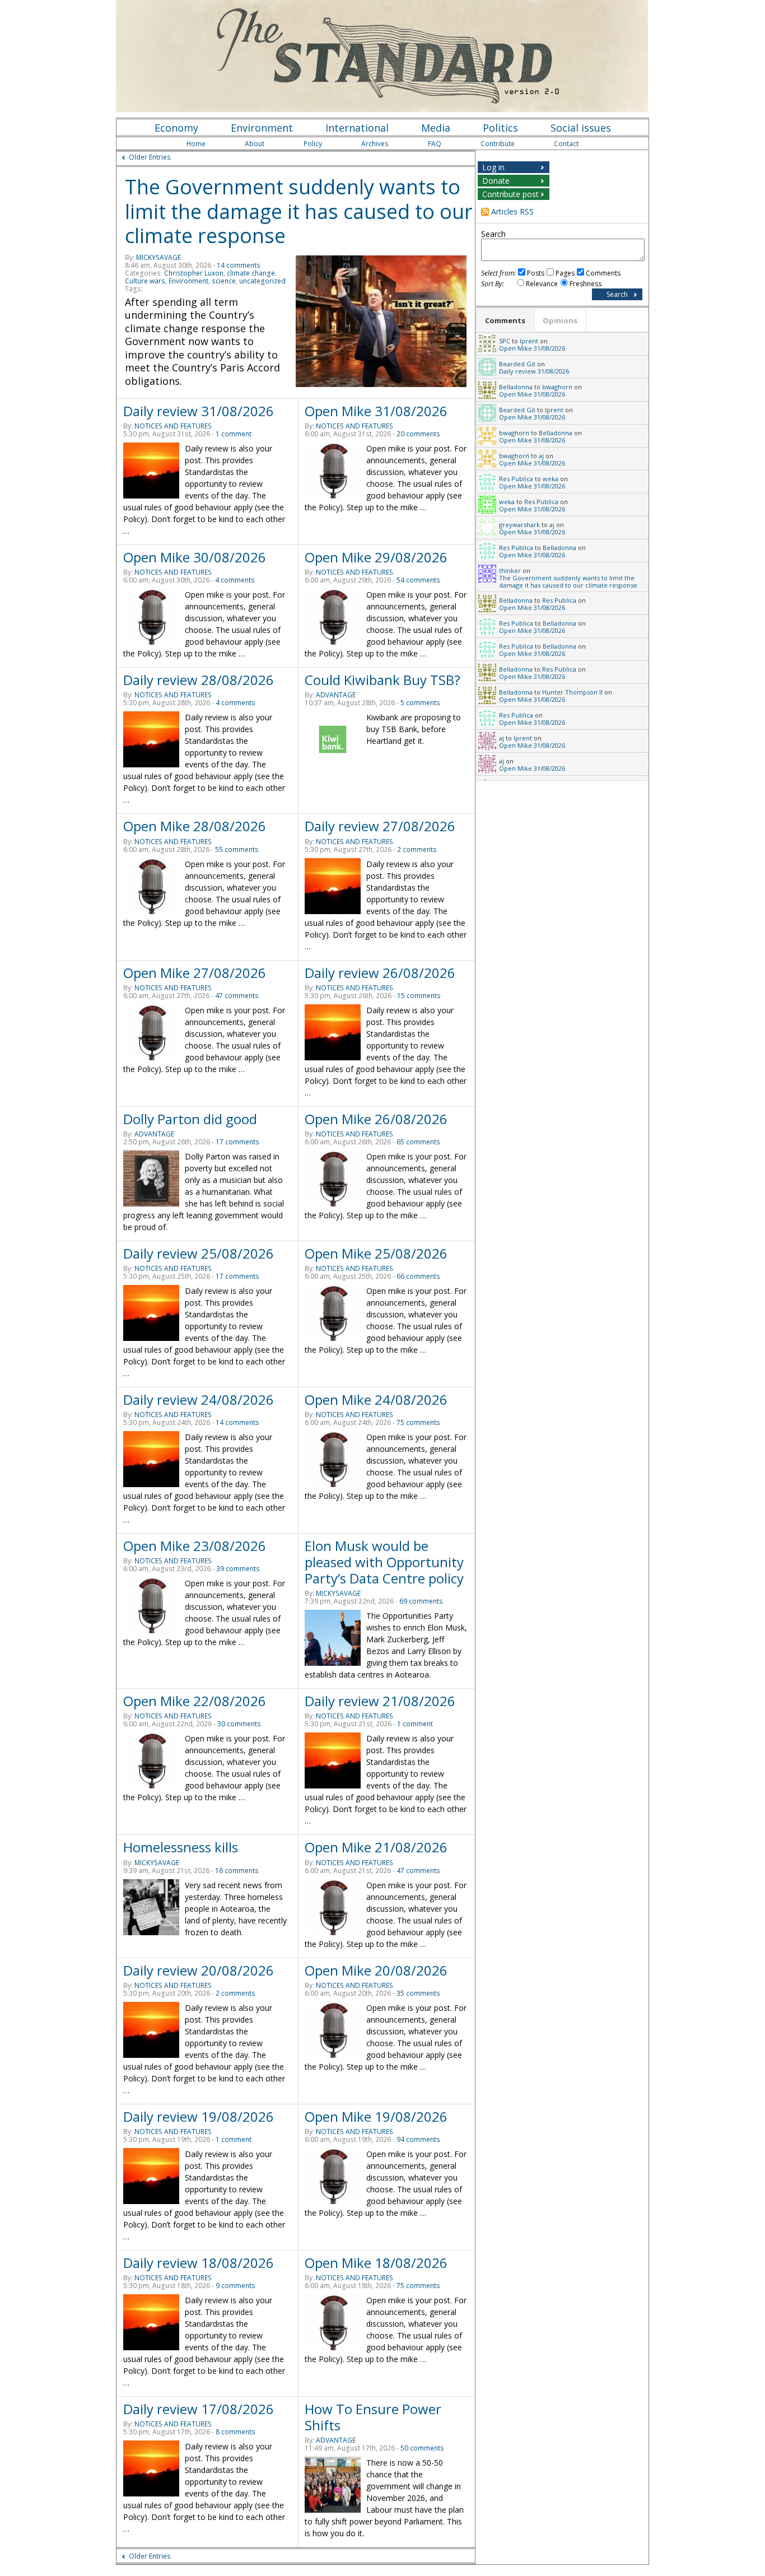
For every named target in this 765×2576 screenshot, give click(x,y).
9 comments (235, 2286)
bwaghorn (557, 387)
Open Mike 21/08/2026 (376, 1847)
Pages (565, 273)
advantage (336, 695)
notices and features (173, 426)
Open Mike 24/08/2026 (376, 1399)
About (255, 144)
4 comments (235, 580)
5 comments (420, 703)
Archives (375, 144)
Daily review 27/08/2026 (380, 826)
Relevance (542, 284)
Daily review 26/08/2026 (380, 973)
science (224, 281)
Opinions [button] (560, 320)
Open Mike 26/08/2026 (376, 1119)
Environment (262, 128)
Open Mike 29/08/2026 (376, 557)
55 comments (237, 849)
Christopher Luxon (194, 273)
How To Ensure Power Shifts (373, 2417)
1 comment (234, 434)
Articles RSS (512, 211)
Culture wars (145, 281)
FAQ (435, 144)
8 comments (235, 2432)
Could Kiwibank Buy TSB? (382, 680)
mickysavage (158, 257)
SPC (505, 341)
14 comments (239, 265)
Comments (603, 273)
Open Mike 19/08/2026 (376, 2116)
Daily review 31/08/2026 (199, 411)
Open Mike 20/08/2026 (376, 1970)
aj (541, 456)
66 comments (418, 1276)
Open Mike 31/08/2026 (376, 411)
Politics (500, 128)
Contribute (498, 144)
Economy (176, 128)
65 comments (418, 1142)
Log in (493, 167)
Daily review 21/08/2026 (380, 1701)
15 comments (419, 996)
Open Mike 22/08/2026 (195, 1701)
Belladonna (516, 387)
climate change (251, 273)
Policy (313, 144)
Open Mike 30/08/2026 (195, 557)
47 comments (237, 996)
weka (551, 479)
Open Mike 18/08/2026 (376, 2263)
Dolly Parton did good (190, 1119)
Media (436, 128)
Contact (566, 144)
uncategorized (262, 281)
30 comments (239, 1724)
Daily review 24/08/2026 (199, 1399)
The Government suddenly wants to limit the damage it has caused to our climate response (299, 211)
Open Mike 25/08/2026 (376, 1253)
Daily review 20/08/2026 (199, 1970)
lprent (529, 341)
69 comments (421, 1601)
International (357, 128)
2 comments (417, 849)
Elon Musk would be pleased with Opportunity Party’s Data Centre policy (384, 1562)
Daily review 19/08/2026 (199, 2116)
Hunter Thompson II (572, 692)
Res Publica (516, 479)
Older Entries (150, 157)
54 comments (418, 580)
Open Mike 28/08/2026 (195, 826)
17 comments (237, 1142)
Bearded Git (517, 364)
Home (196, 144)
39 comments (238, 1569)
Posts (536, 273)
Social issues (581, 128)
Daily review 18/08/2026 (199, 2263)
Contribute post (510, 194)
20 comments (418, 434)
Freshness (586, 284)
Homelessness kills (181, 1847)
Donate (496, 181)
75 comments (418, 1422)
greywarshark (519, 525)
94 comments (418, 2139)
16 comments (237, 1871)
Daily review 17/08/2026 (199, 2409)
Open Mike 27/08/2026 (195, 973)
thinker (510, 570)
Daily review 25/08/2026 (199, 1253)
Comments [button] (505, 320)
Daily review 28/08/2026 (199, 680)
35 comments (418, 1993)
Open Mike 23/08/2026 (195, 1546)
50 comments (422, 2448)
